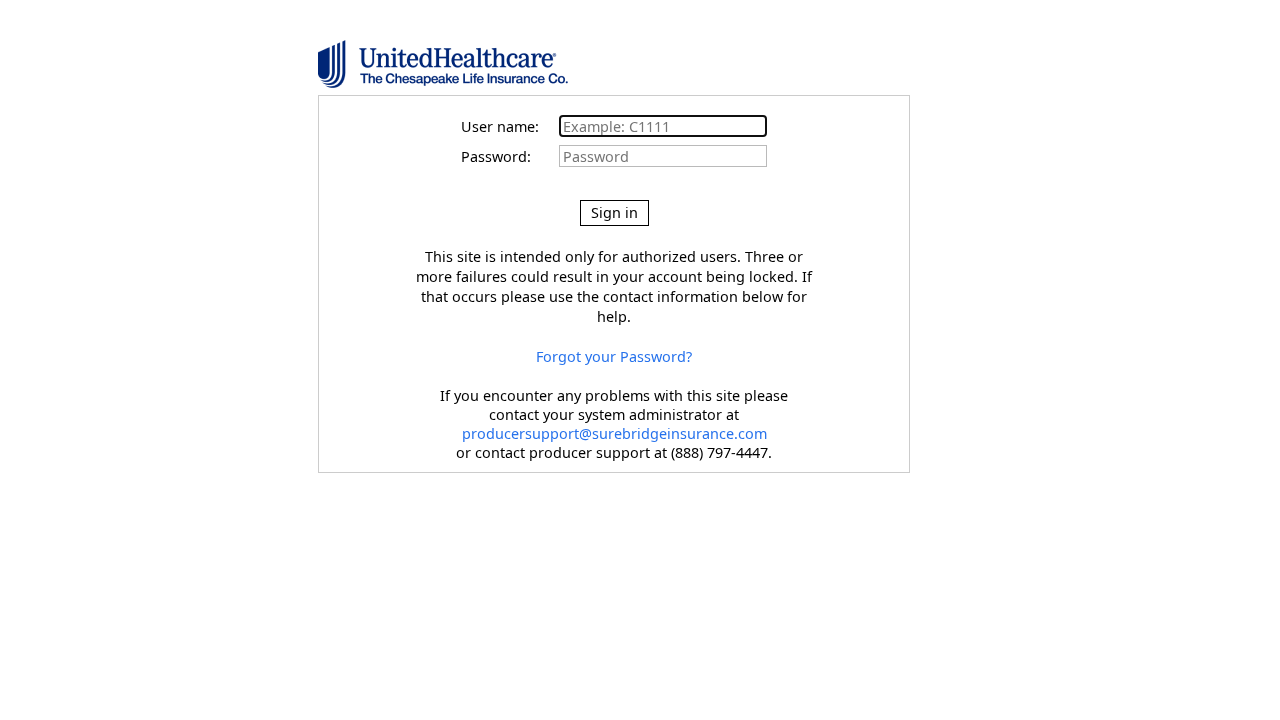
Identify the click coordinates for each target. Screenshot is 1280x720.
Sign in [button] (614, 212)
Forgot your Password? (614, 356)
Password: (508, 156)
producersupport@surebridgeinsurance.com (614, 433)
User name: (508, 126)
